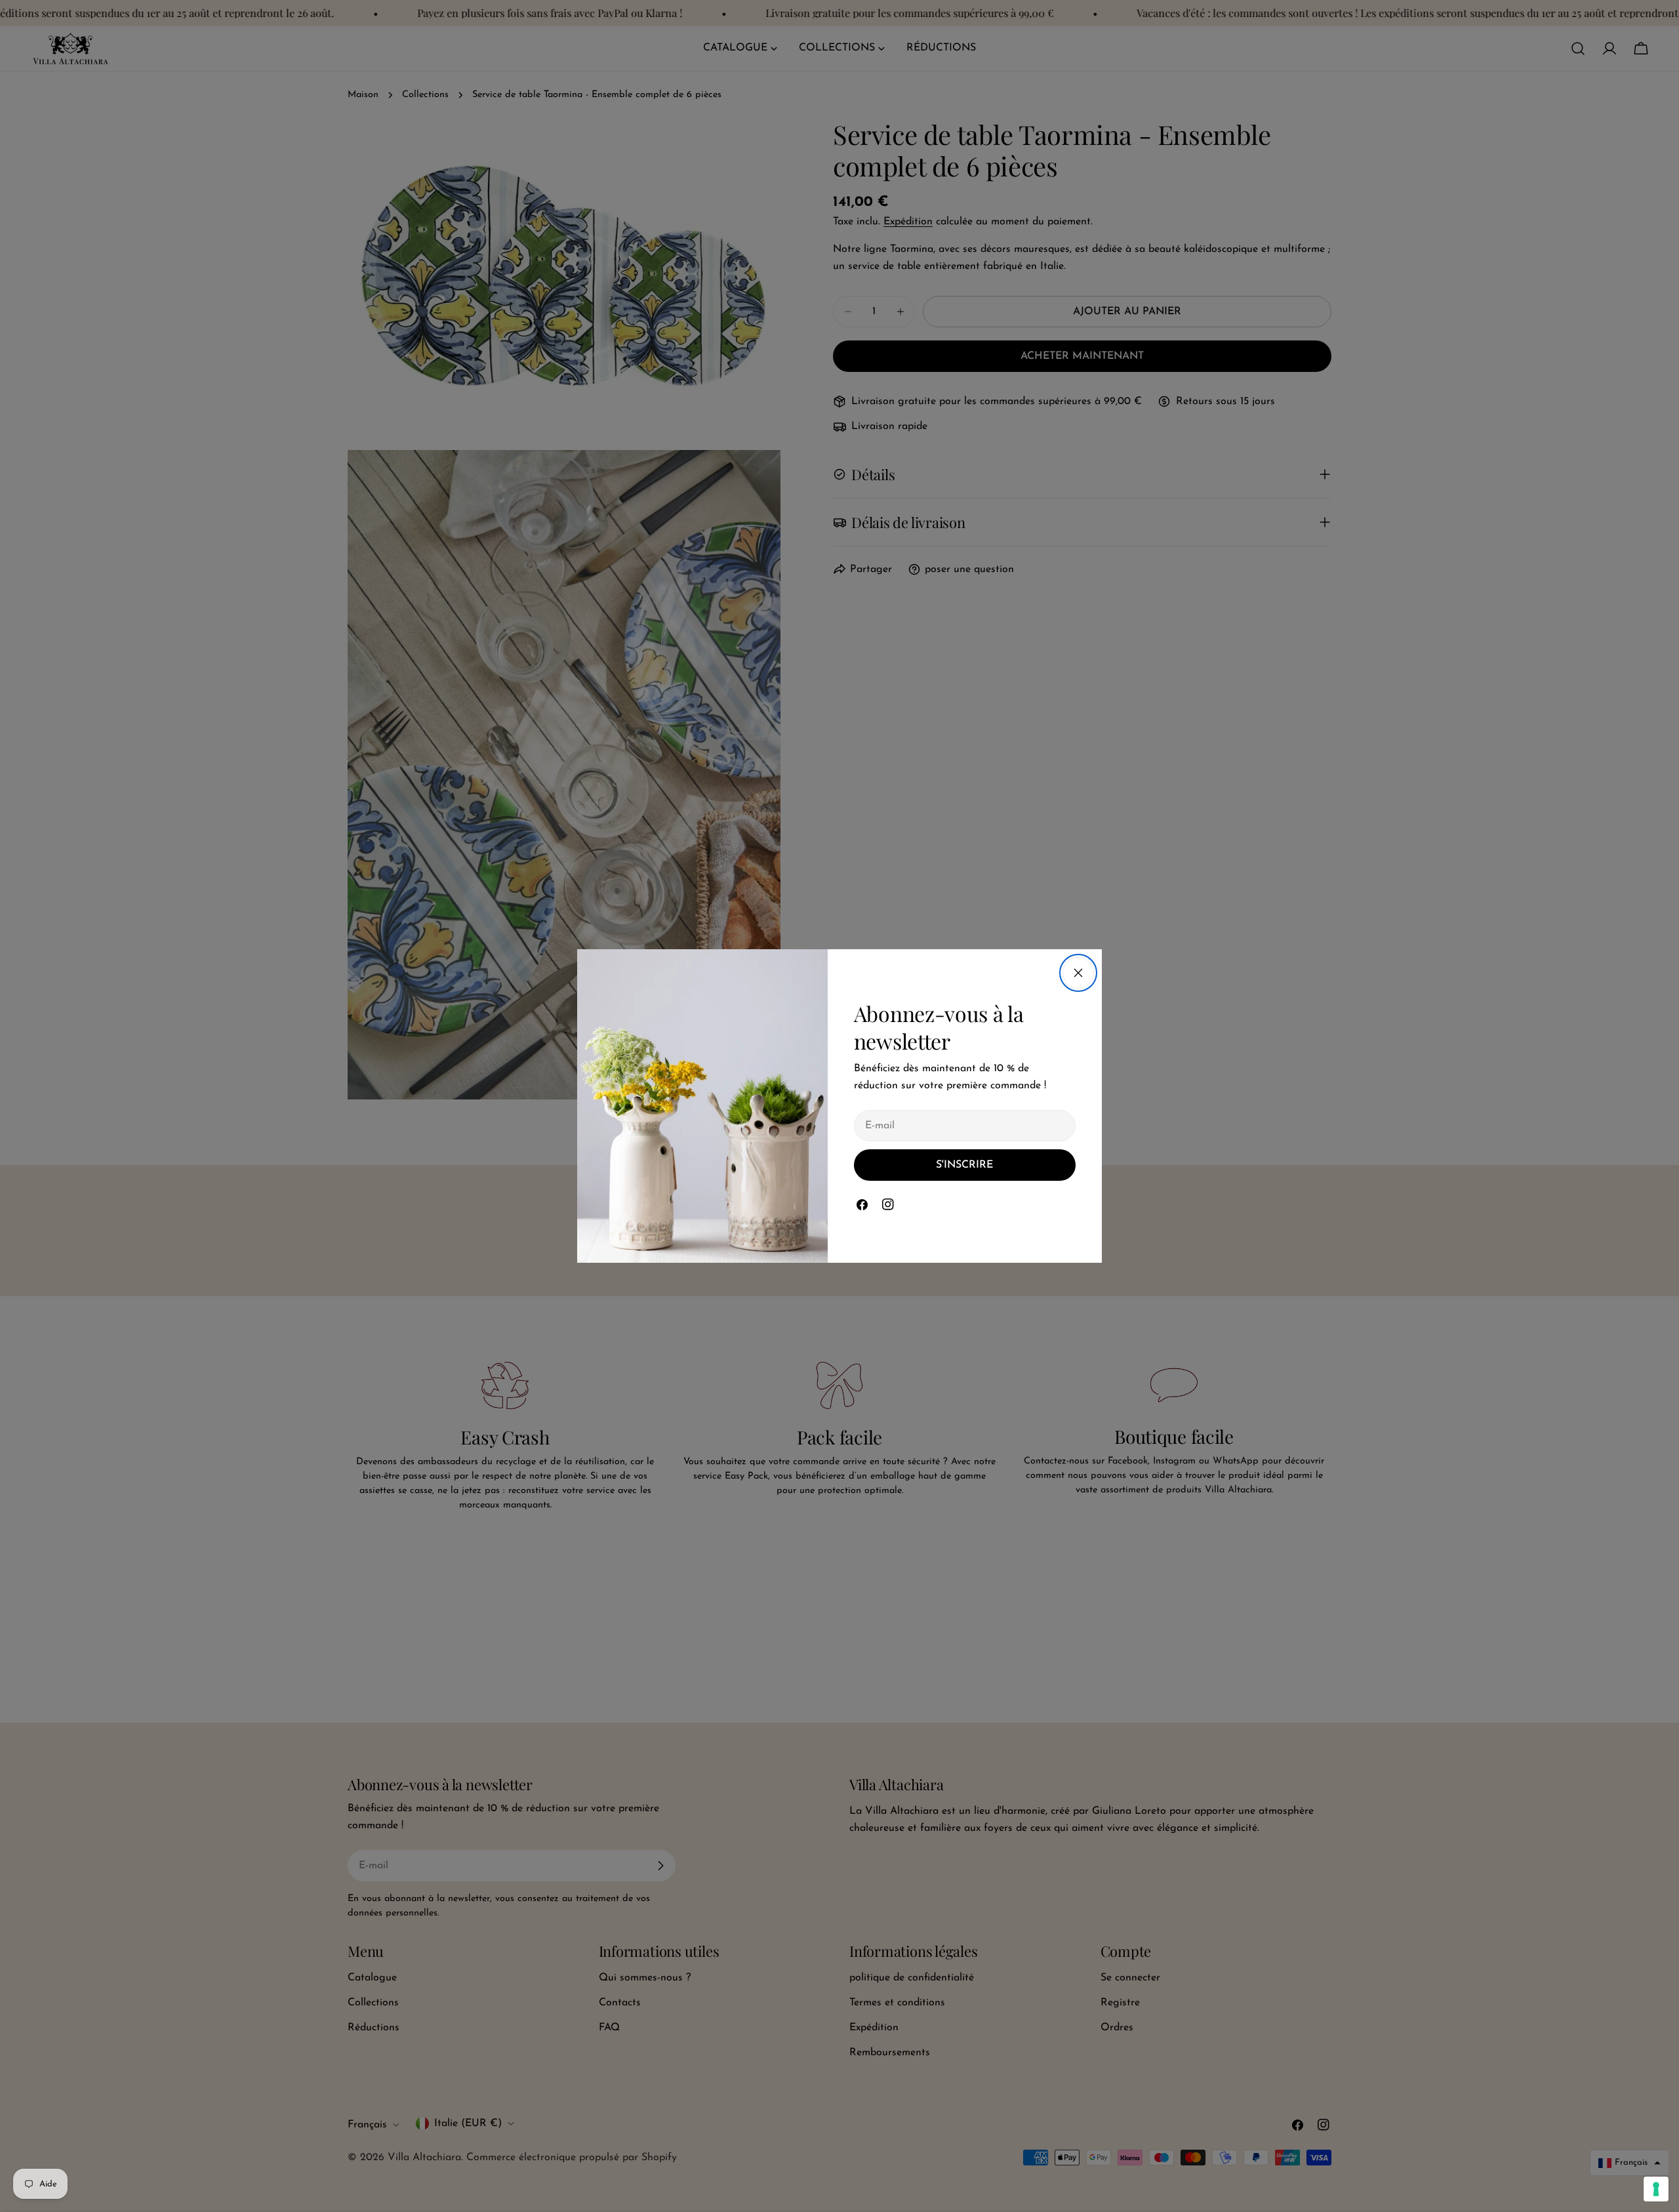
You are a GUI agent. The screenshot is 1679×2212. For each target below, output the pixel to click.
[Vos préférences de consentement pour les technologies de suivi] (1656, 2189)
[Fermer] (1078, 973)
